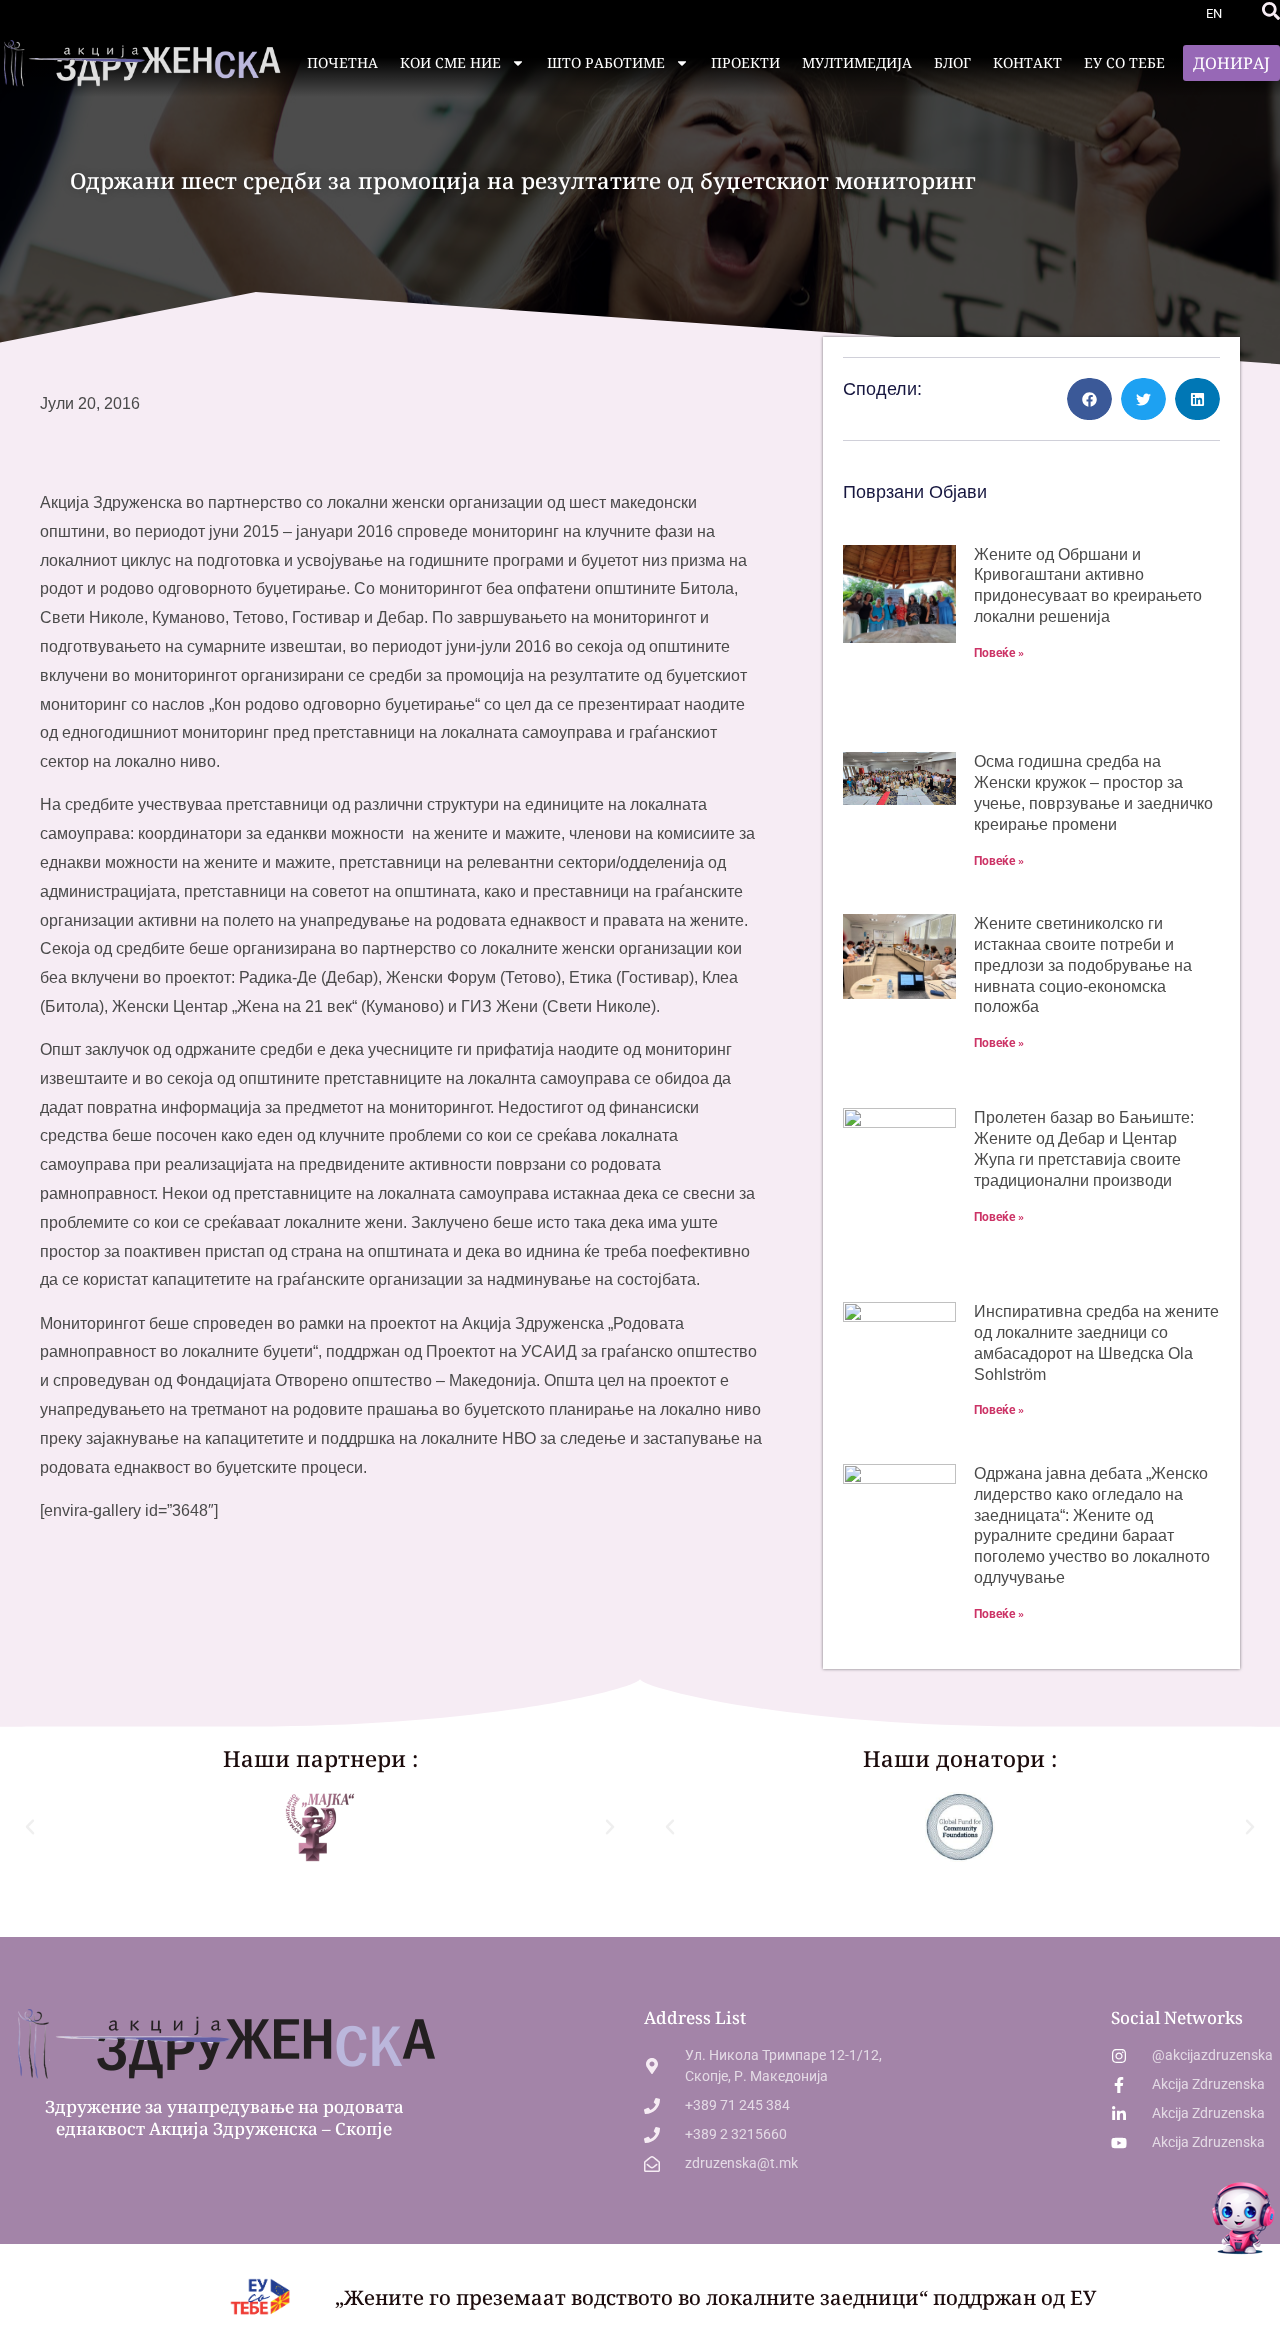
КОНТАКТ (1027, 62)
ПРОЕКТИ (745, 62)
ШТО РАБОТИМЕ (606, 62)
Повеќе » (999, 653)
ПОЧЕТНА (342, 62)
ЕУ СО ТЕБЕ (1124, 62)
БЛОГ (952, 62)
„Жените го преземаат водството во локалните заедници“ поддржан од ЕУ (715, 2297)
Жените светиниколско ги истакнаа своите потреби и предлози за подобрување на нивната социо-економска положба (1083, 965)
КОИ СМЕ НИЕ (450, 62)
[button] (1271, 11)
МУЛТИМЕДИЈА (857, 62)
